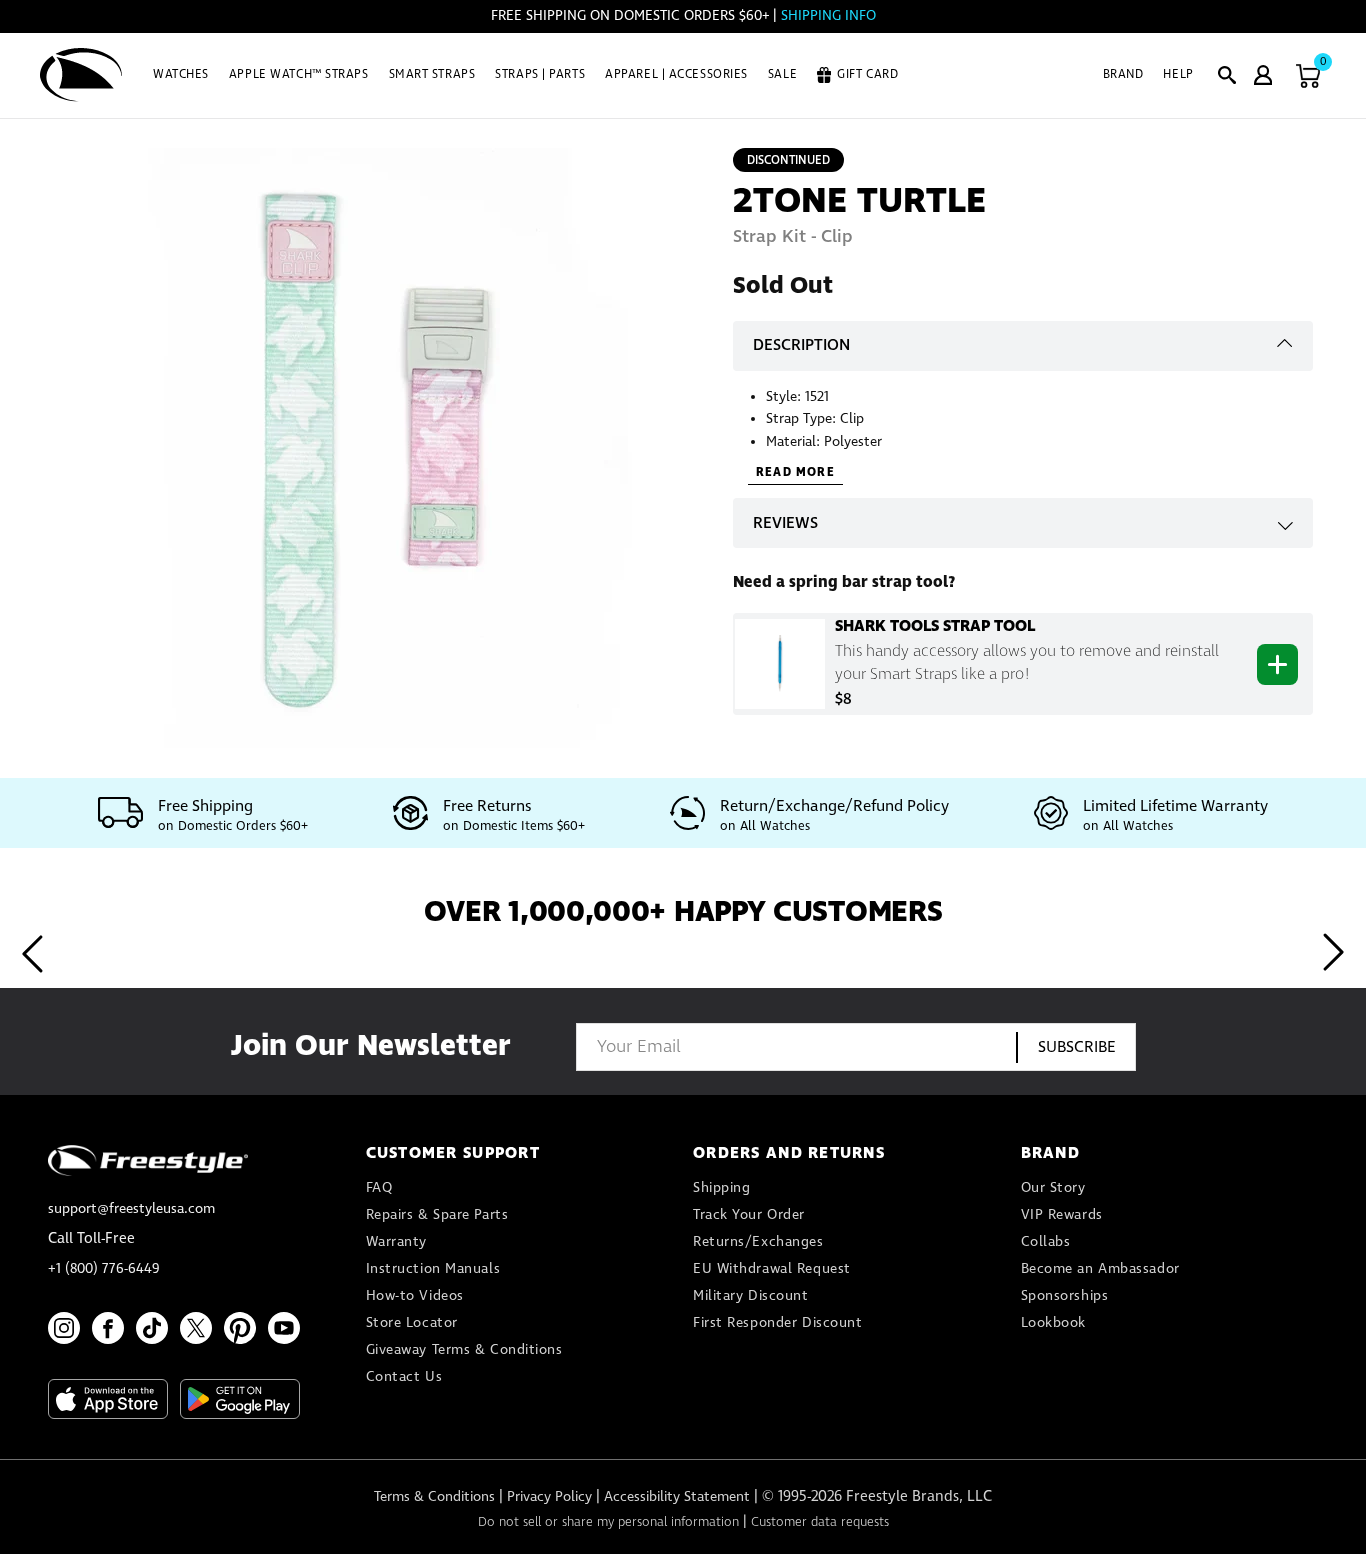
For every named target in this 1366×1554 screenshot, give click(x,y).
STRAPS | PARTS (540, 75)
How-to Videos (415, 1296)
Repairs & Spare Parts (437, 1215)
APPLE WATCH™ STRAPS (299, 75)
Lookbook (1053, 1323)
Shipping (721, 1188)
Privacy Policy (549, 1497)
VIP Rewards (1062, 1215)
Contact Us (404, 1377)
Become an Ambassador (1100, 1269)
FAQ (379, 1188)
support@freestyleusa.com (131, 1209)
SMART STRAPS (432, 75)
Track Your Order (749, 1215)
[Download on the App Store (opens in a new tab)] (108, 1399)
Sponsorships (1065, 1296)
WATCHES (181, 75)
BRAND (1123, 75)
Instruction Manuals (433, 1269)
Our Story (1053, 1188)
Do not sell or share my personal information (608, 1522)
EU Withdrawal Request (772, 1269)
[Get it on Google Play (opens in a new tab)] (240, 1399)
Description (801, 345)
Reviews (785, 523)
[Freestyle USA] (81, 75)
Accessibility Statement (677, 1497)
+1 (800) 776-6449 (104, 1269)
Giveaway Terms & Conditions (464, 1350)
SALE (782, 75)
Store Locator (412, 1323)
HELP (1178, 75)
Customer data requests (820, 1522)
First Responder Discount (777, 1323)
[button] (1227, 75)
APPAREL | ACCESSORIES (676, 75)
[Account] (1263, 75)
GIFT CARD (867, 75)
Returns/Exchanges (758, 1242)
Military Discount (751, 1296)
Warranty (396, 1242)
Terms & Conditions (434, 1497)
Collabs (1046, 1242)
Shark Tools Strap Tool (935, 626)
